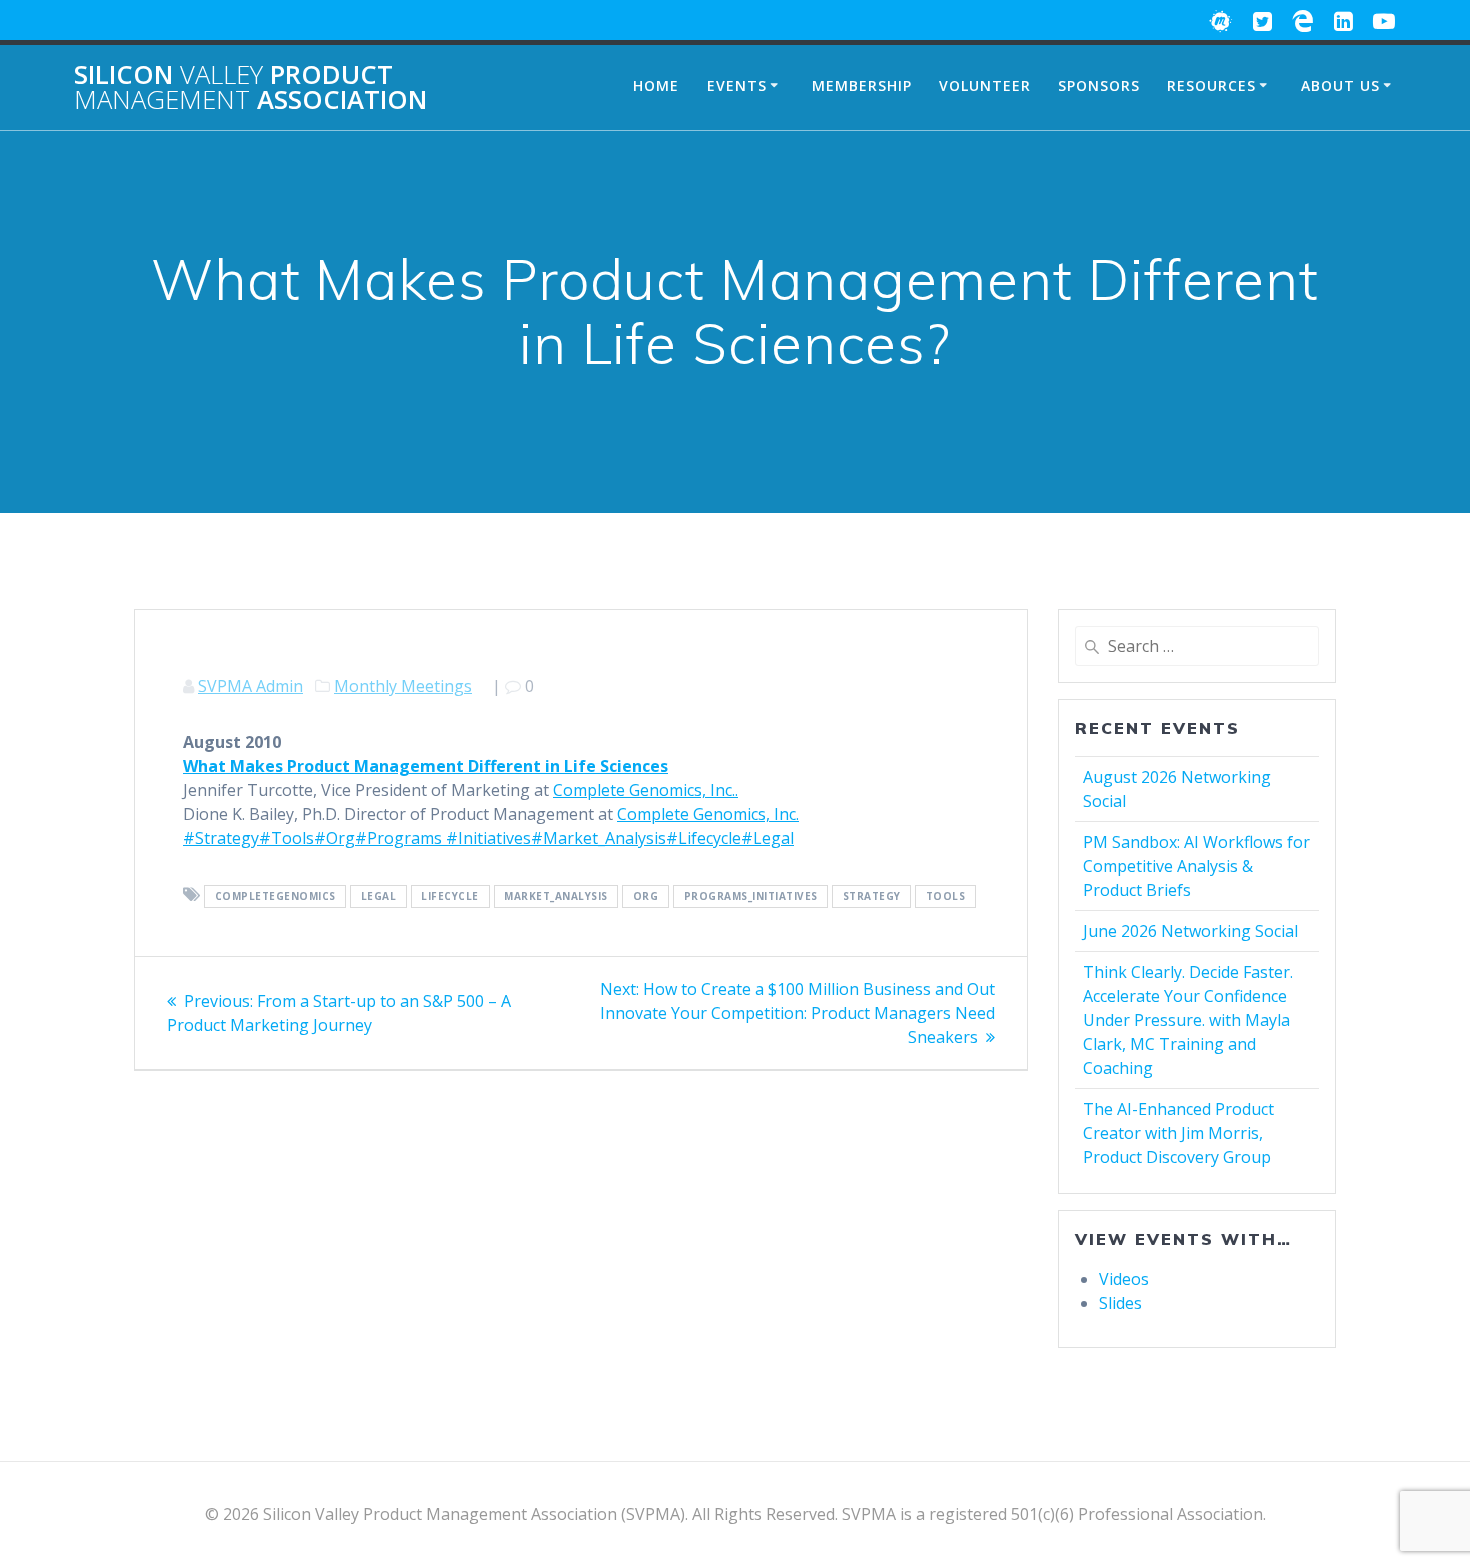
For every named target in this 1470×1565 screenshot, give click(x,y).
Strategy (872, 896)
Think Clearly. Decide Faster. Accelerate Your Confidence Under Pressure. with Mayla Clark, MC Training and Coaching (1188, 1020)
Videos (1124, 1279)
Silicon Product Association (250, 87)
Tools (946, 896)
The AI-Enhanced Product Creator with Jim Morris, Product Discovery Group (1178, 1133)
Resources (1211, 85)
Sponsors (1099, 85)
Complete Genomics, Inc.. (645, 790)
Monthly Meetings (403, 686)
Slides (1120, 1303)
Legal (379, 896)
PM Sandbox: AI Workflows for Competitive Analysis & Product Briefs (1196, 866)
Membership (862, 85)
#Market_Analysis (598, 838)
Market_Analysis (556, 896)
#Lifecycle (703, 838)
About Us (1340, 85)
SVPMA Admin (250, 686)
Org (646, 896)
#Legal (767, 838)
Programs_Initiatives (751, 896)
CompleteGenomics (275, 896)
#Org (334, 838)
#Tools (286, 838)
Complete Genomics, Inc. (708, 814)
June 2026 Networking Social (1190, 931)
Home (656, 85)
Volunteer (985, 85)
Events (737, 85)
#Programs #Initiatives (443, 838)
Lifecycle (450, 896)
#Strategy (221, 838)
